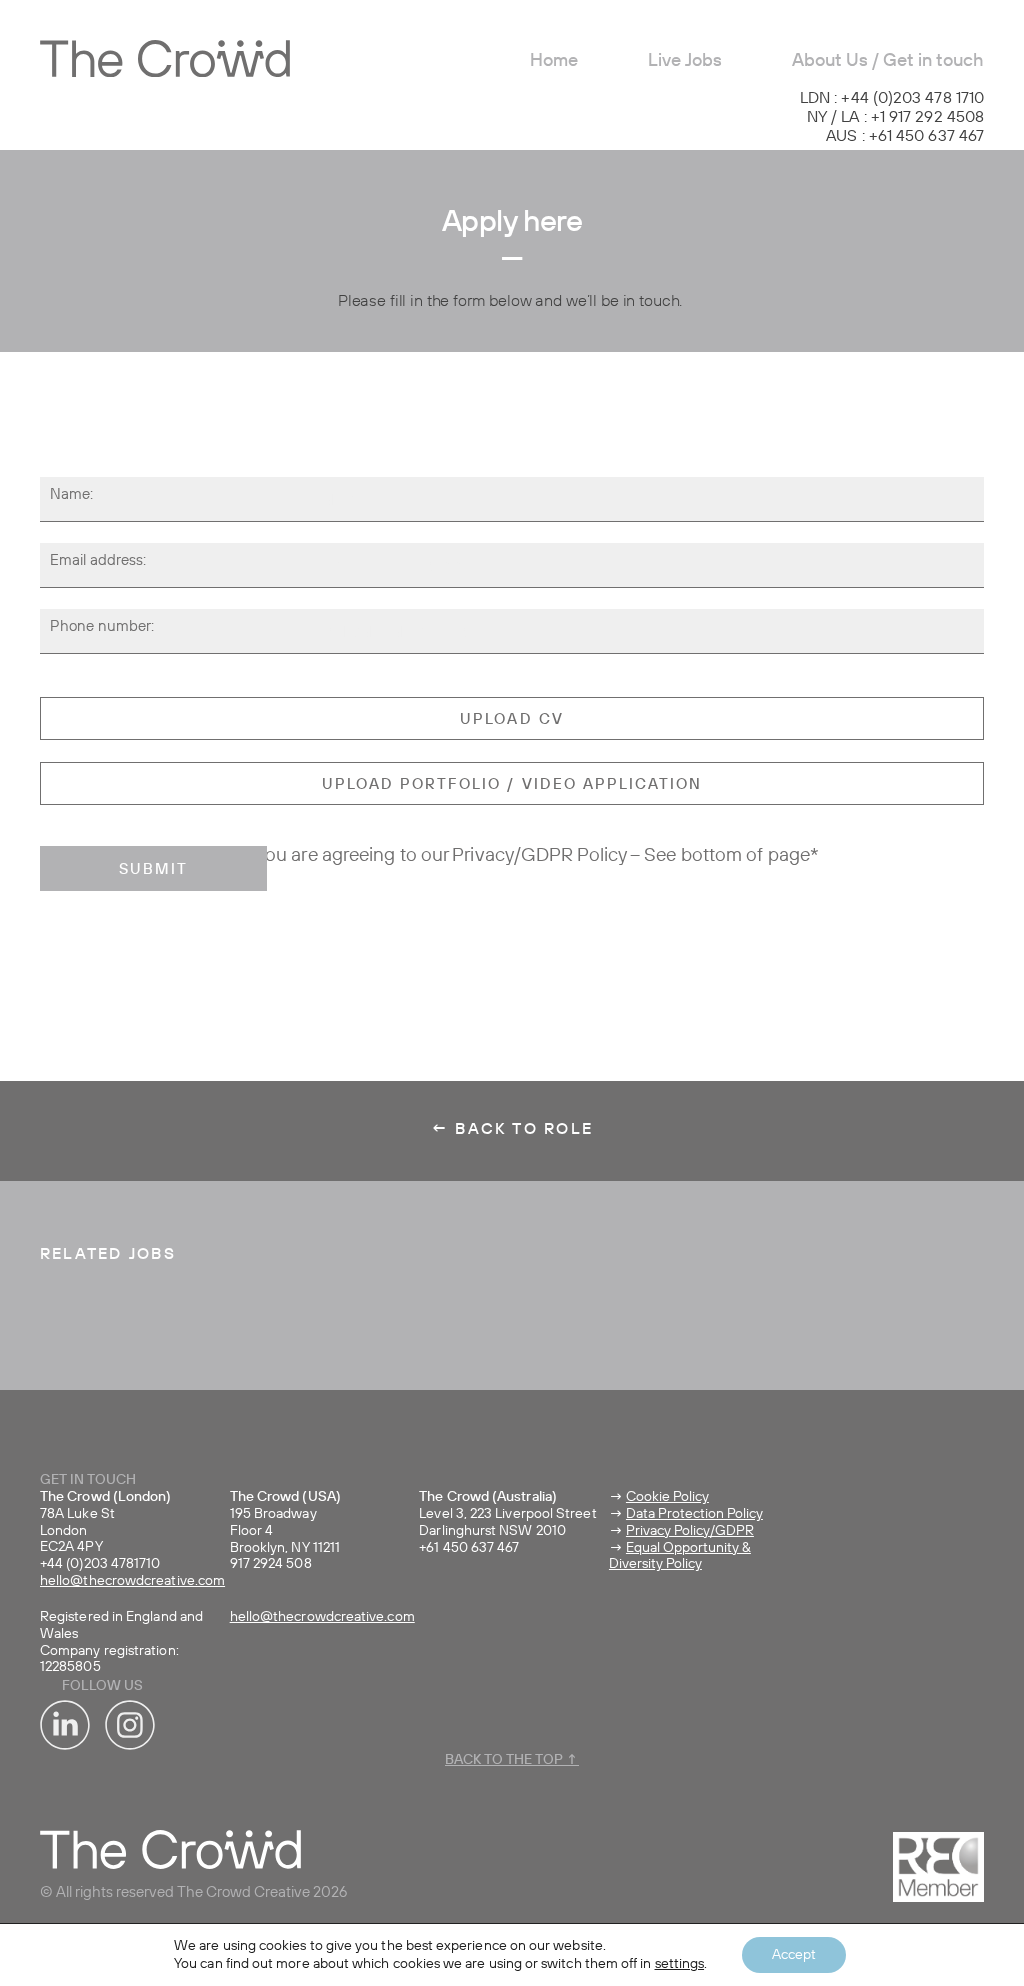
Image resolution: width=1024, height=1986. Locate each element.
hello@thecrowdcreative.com (132, 1581)
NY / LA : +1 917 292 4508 (895, 118)
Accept (794, 1955)
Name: (71, 495)
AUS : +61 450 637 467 (905, 137)
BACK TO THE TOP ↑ (512, 1760)
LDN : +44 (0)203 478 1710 (892, 99)
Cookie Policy (667, 1497)
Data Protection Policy (694, 1514)
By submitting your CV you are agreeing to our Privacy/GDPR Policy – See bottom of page (444, 856)
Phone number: (102, 627)
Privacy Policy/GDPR (690, 1531)
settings (680, 1964)
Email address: (98, 561)
